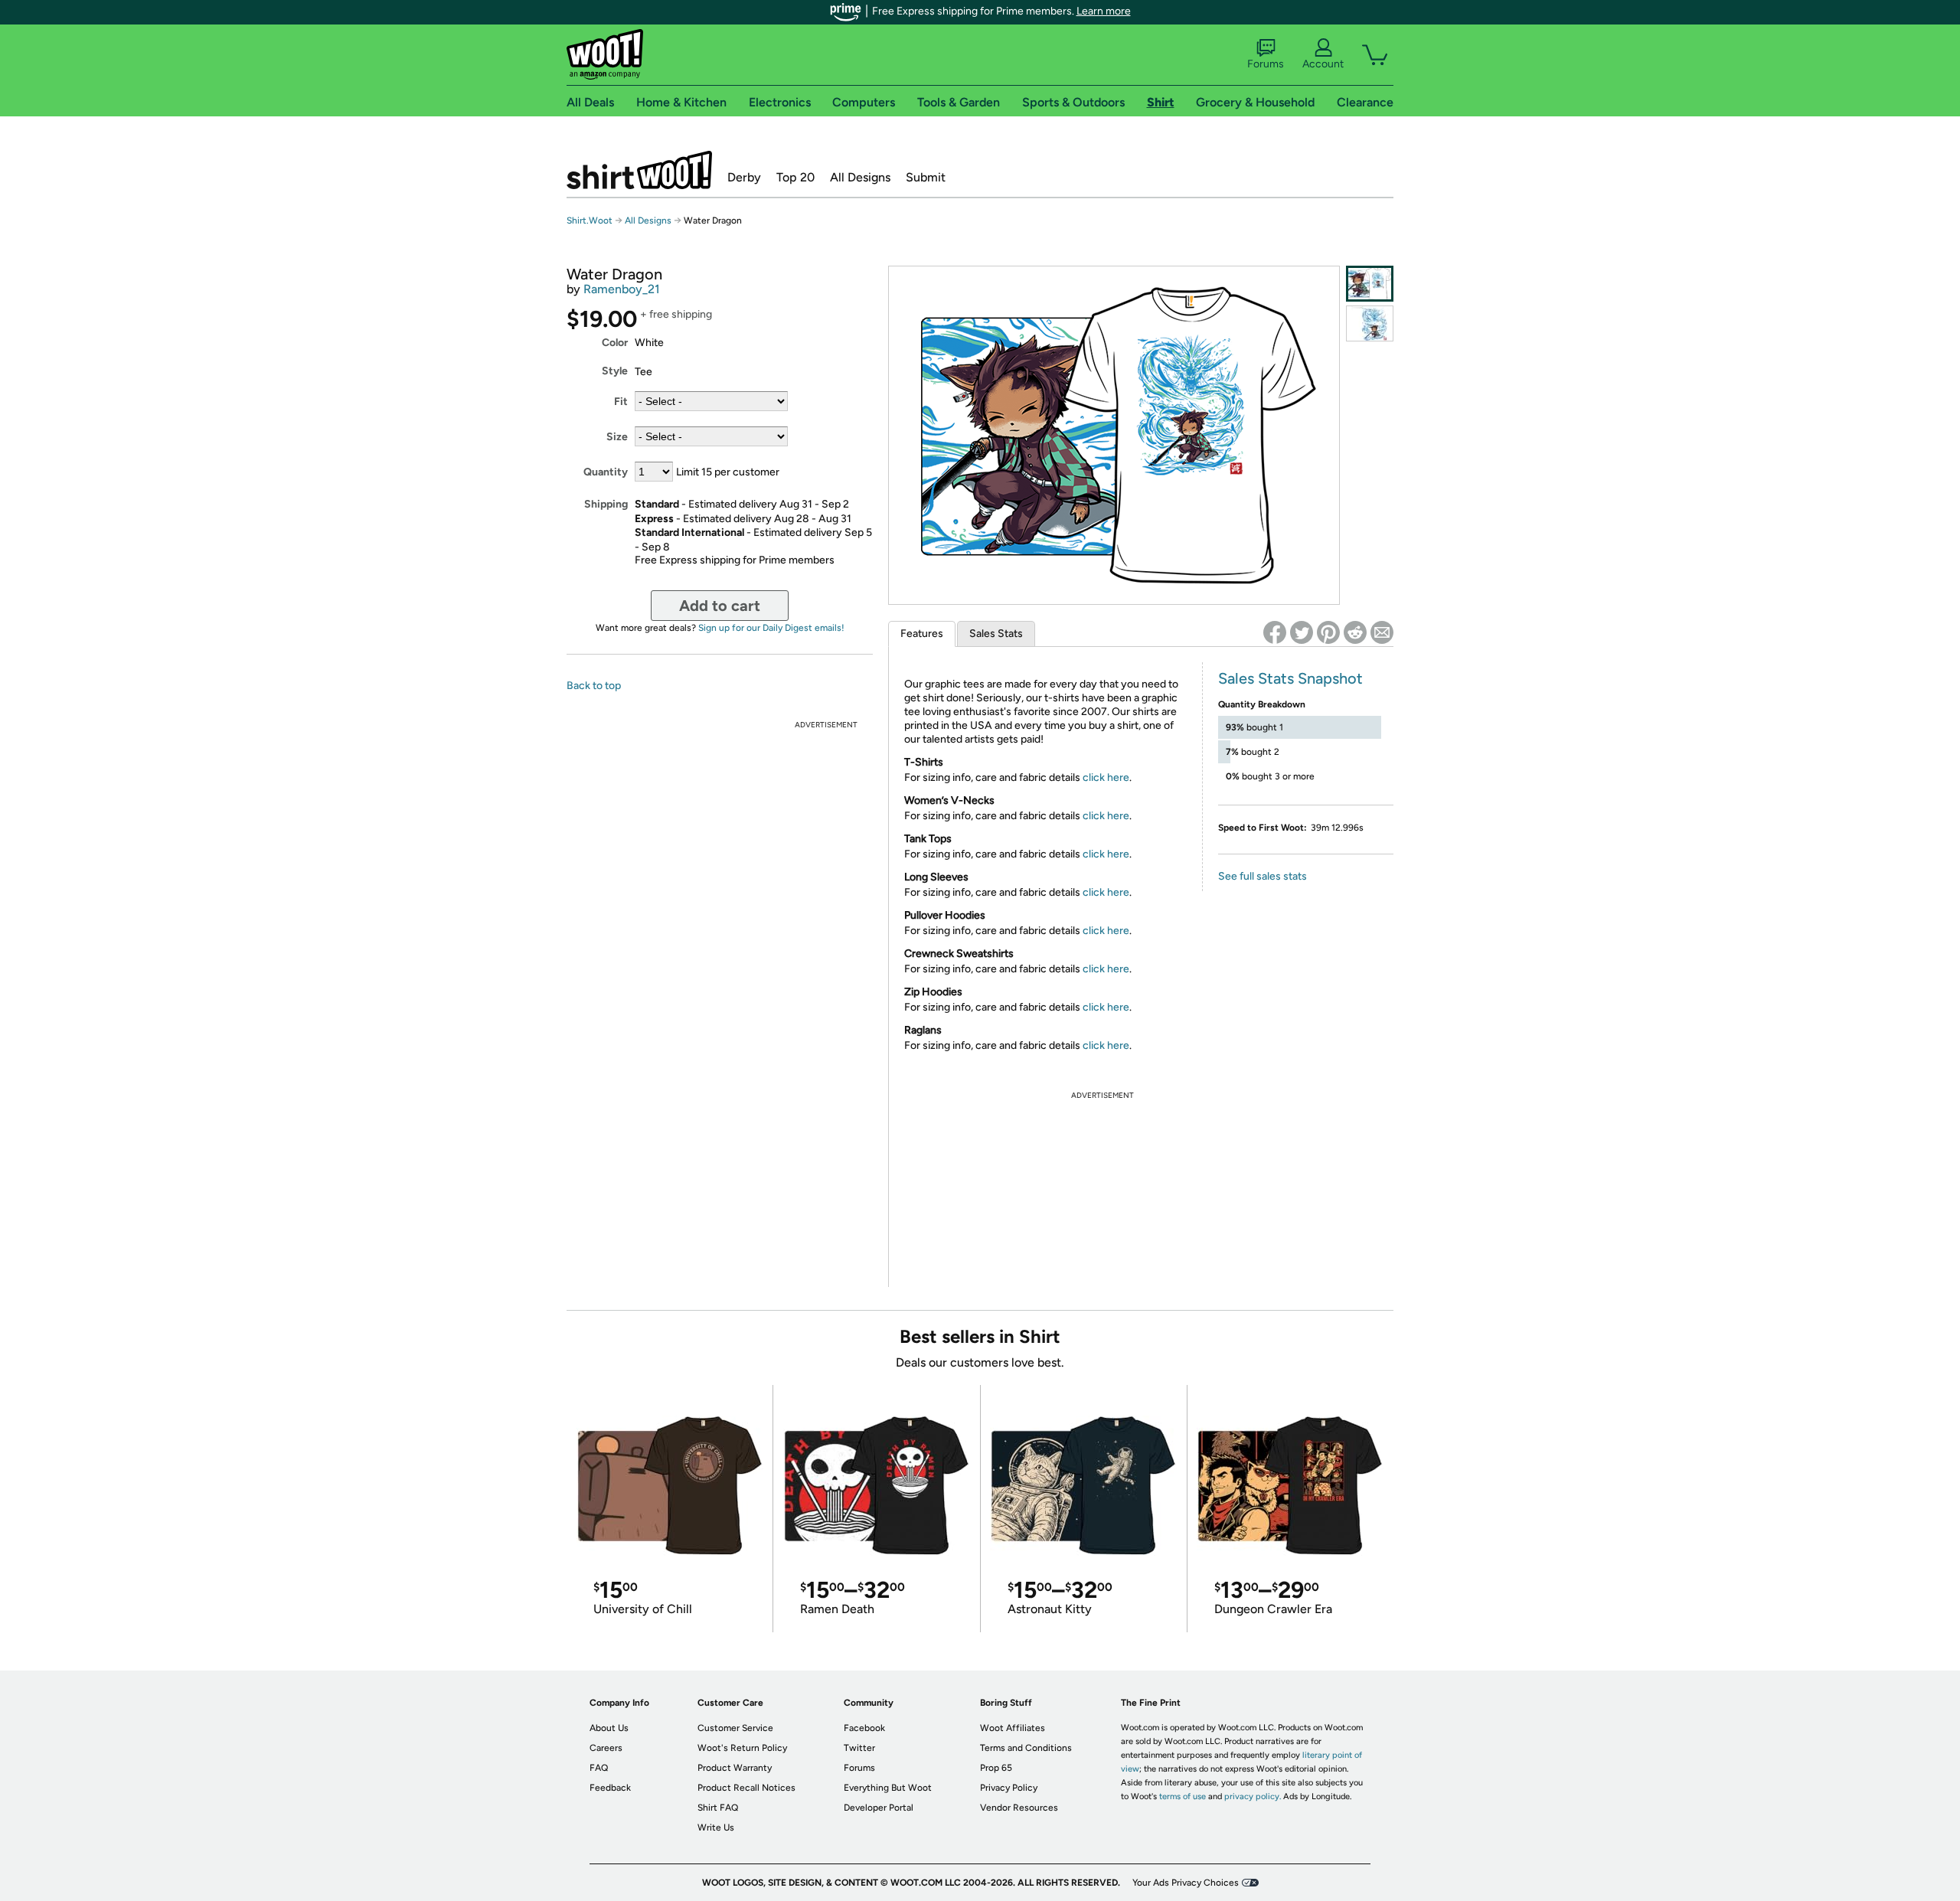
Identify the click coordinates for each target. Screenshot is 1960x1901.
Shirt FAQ (718, 1808)
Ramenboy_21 (622, 289)
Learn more (1104, 11)
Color (615, 343)
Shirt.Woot (639, 170)
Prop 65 (996, 1768)
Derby (744, 177)
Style (615, 371)
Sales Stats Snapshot (1290, 678)
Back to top (594, 686)
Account (1323, 64)
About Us (609, 1728)
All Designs (860, 177)
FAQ (599, 1768)
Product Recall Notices (746, 1788)
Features (922, 634)
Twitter (859, 1748)
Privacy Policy (1009, 1788)
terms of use (1183, 1796)
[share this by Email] (1382, 632)
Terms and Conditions (1026, 1748)
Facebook (864, 1728)
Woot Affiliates (1013, 1728)
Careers (606, 1748)
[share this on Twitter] (1302, 632)
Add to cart (720, 606)
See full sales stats (1263, 876)
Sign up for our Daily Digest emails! (771, 628)
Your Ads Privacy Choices (1186, 1883)
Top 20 (795, 177)
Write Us (716, 1828)
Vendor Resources (1019, 1808)
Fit (621, 402)
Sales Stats (996, 634)
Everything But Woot (888, 1788)
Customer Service (735, 1728)
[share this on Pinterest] (1328, 632)
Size (617, 437)
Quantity (606, 472)
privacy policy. (1253, 1796)
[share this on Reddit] (1355, 632)
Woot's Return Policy (742, 1748)
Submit (926, 177)
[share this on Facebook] (1275, 632)
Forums (1266, 64)
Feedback (610, 1788)
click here (1106, 777)
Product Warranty (735, 1768)
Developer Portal (879, 1808)
